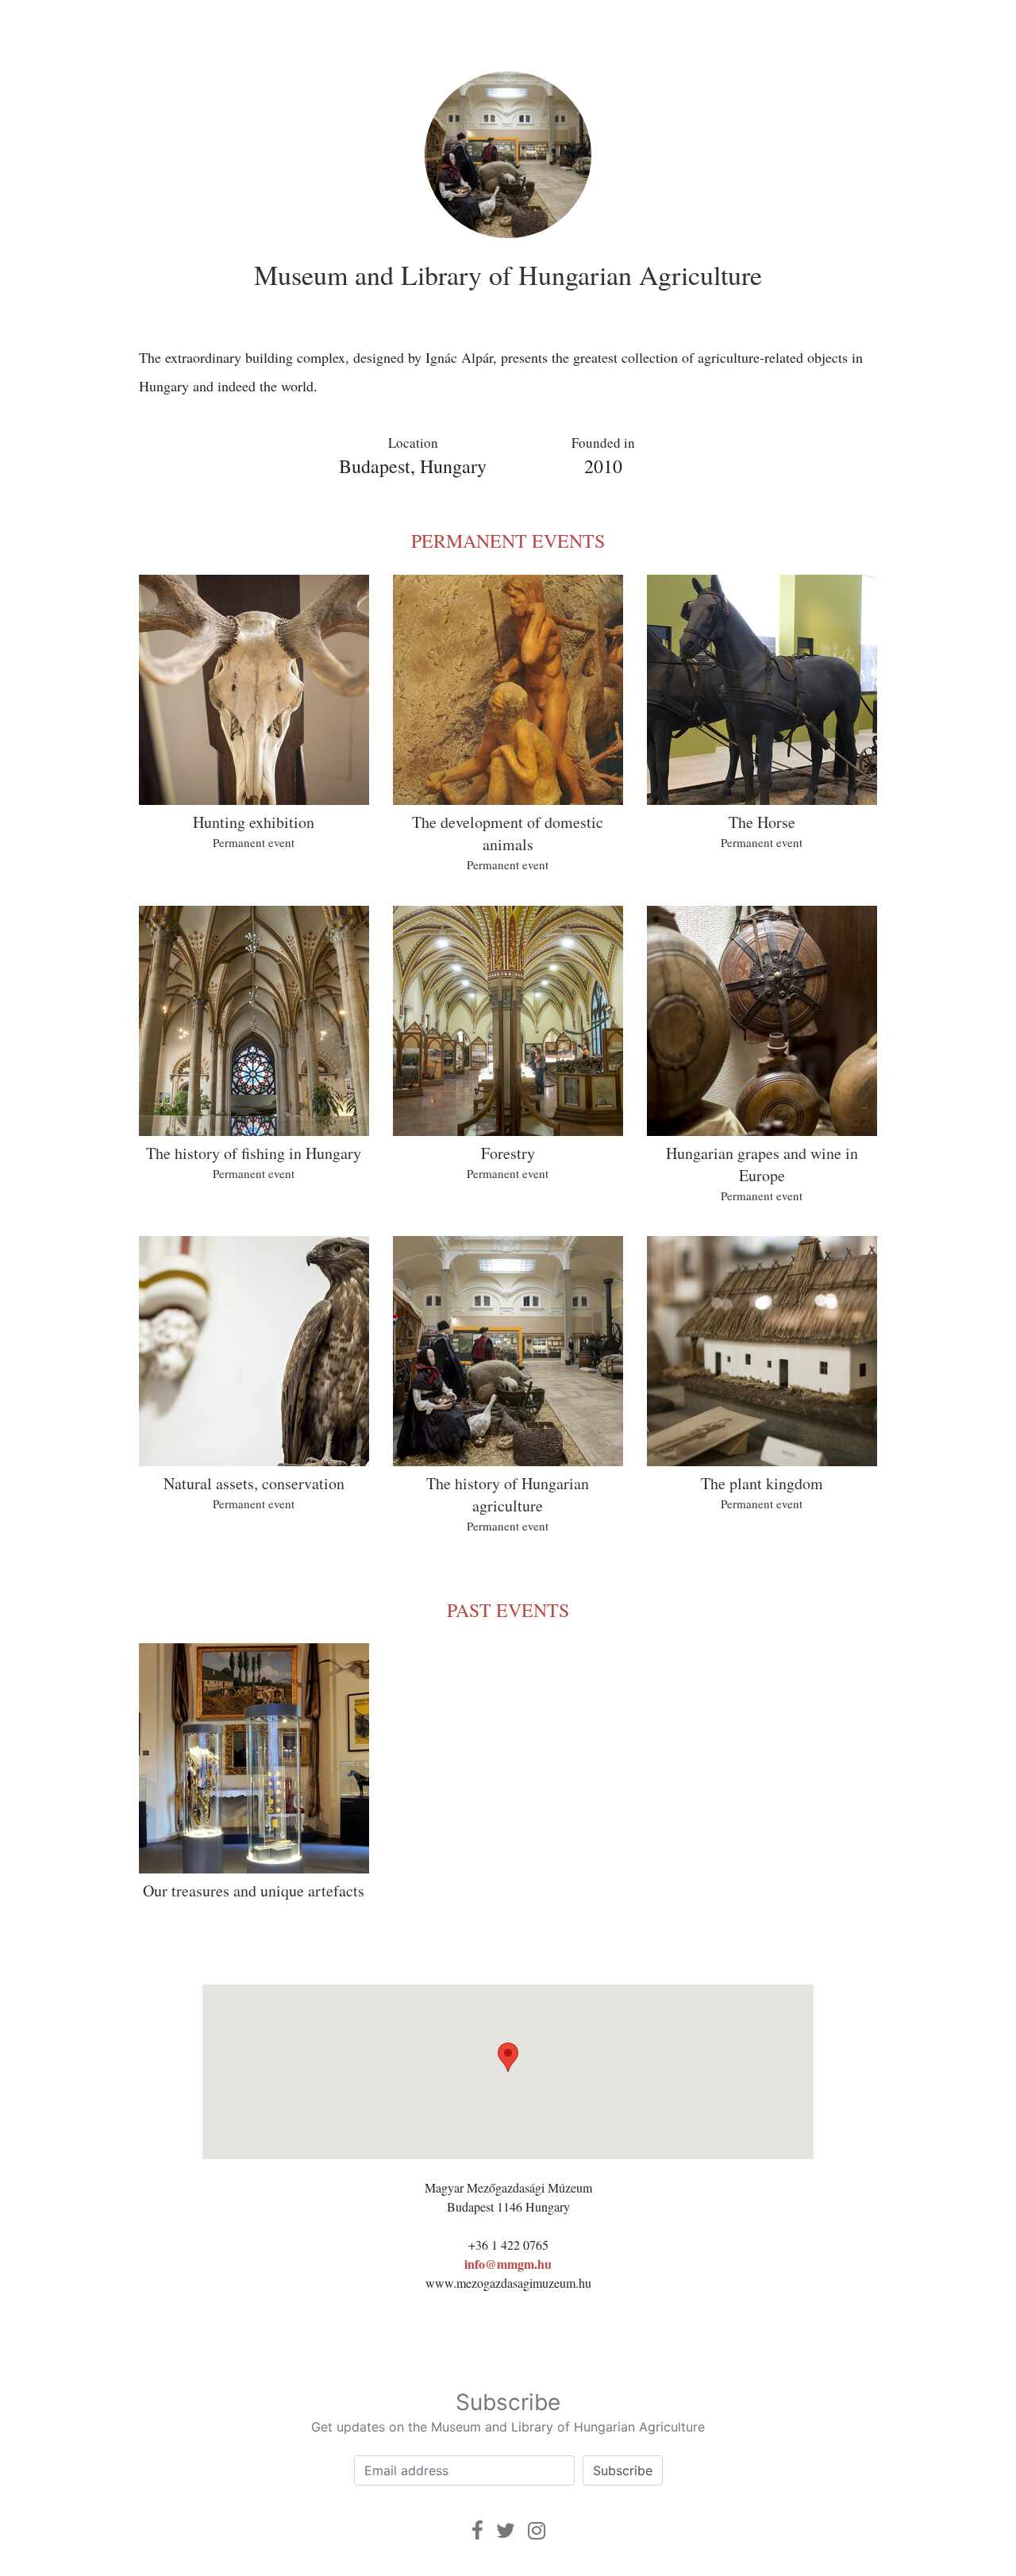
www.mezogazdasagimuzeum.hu (508, 2283)
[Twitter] (506, 2530)
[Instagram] (537, 2530)
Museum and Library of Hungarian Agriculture (508, 275)
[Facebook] (477, 2530)
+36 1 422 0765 (508, 2245)
